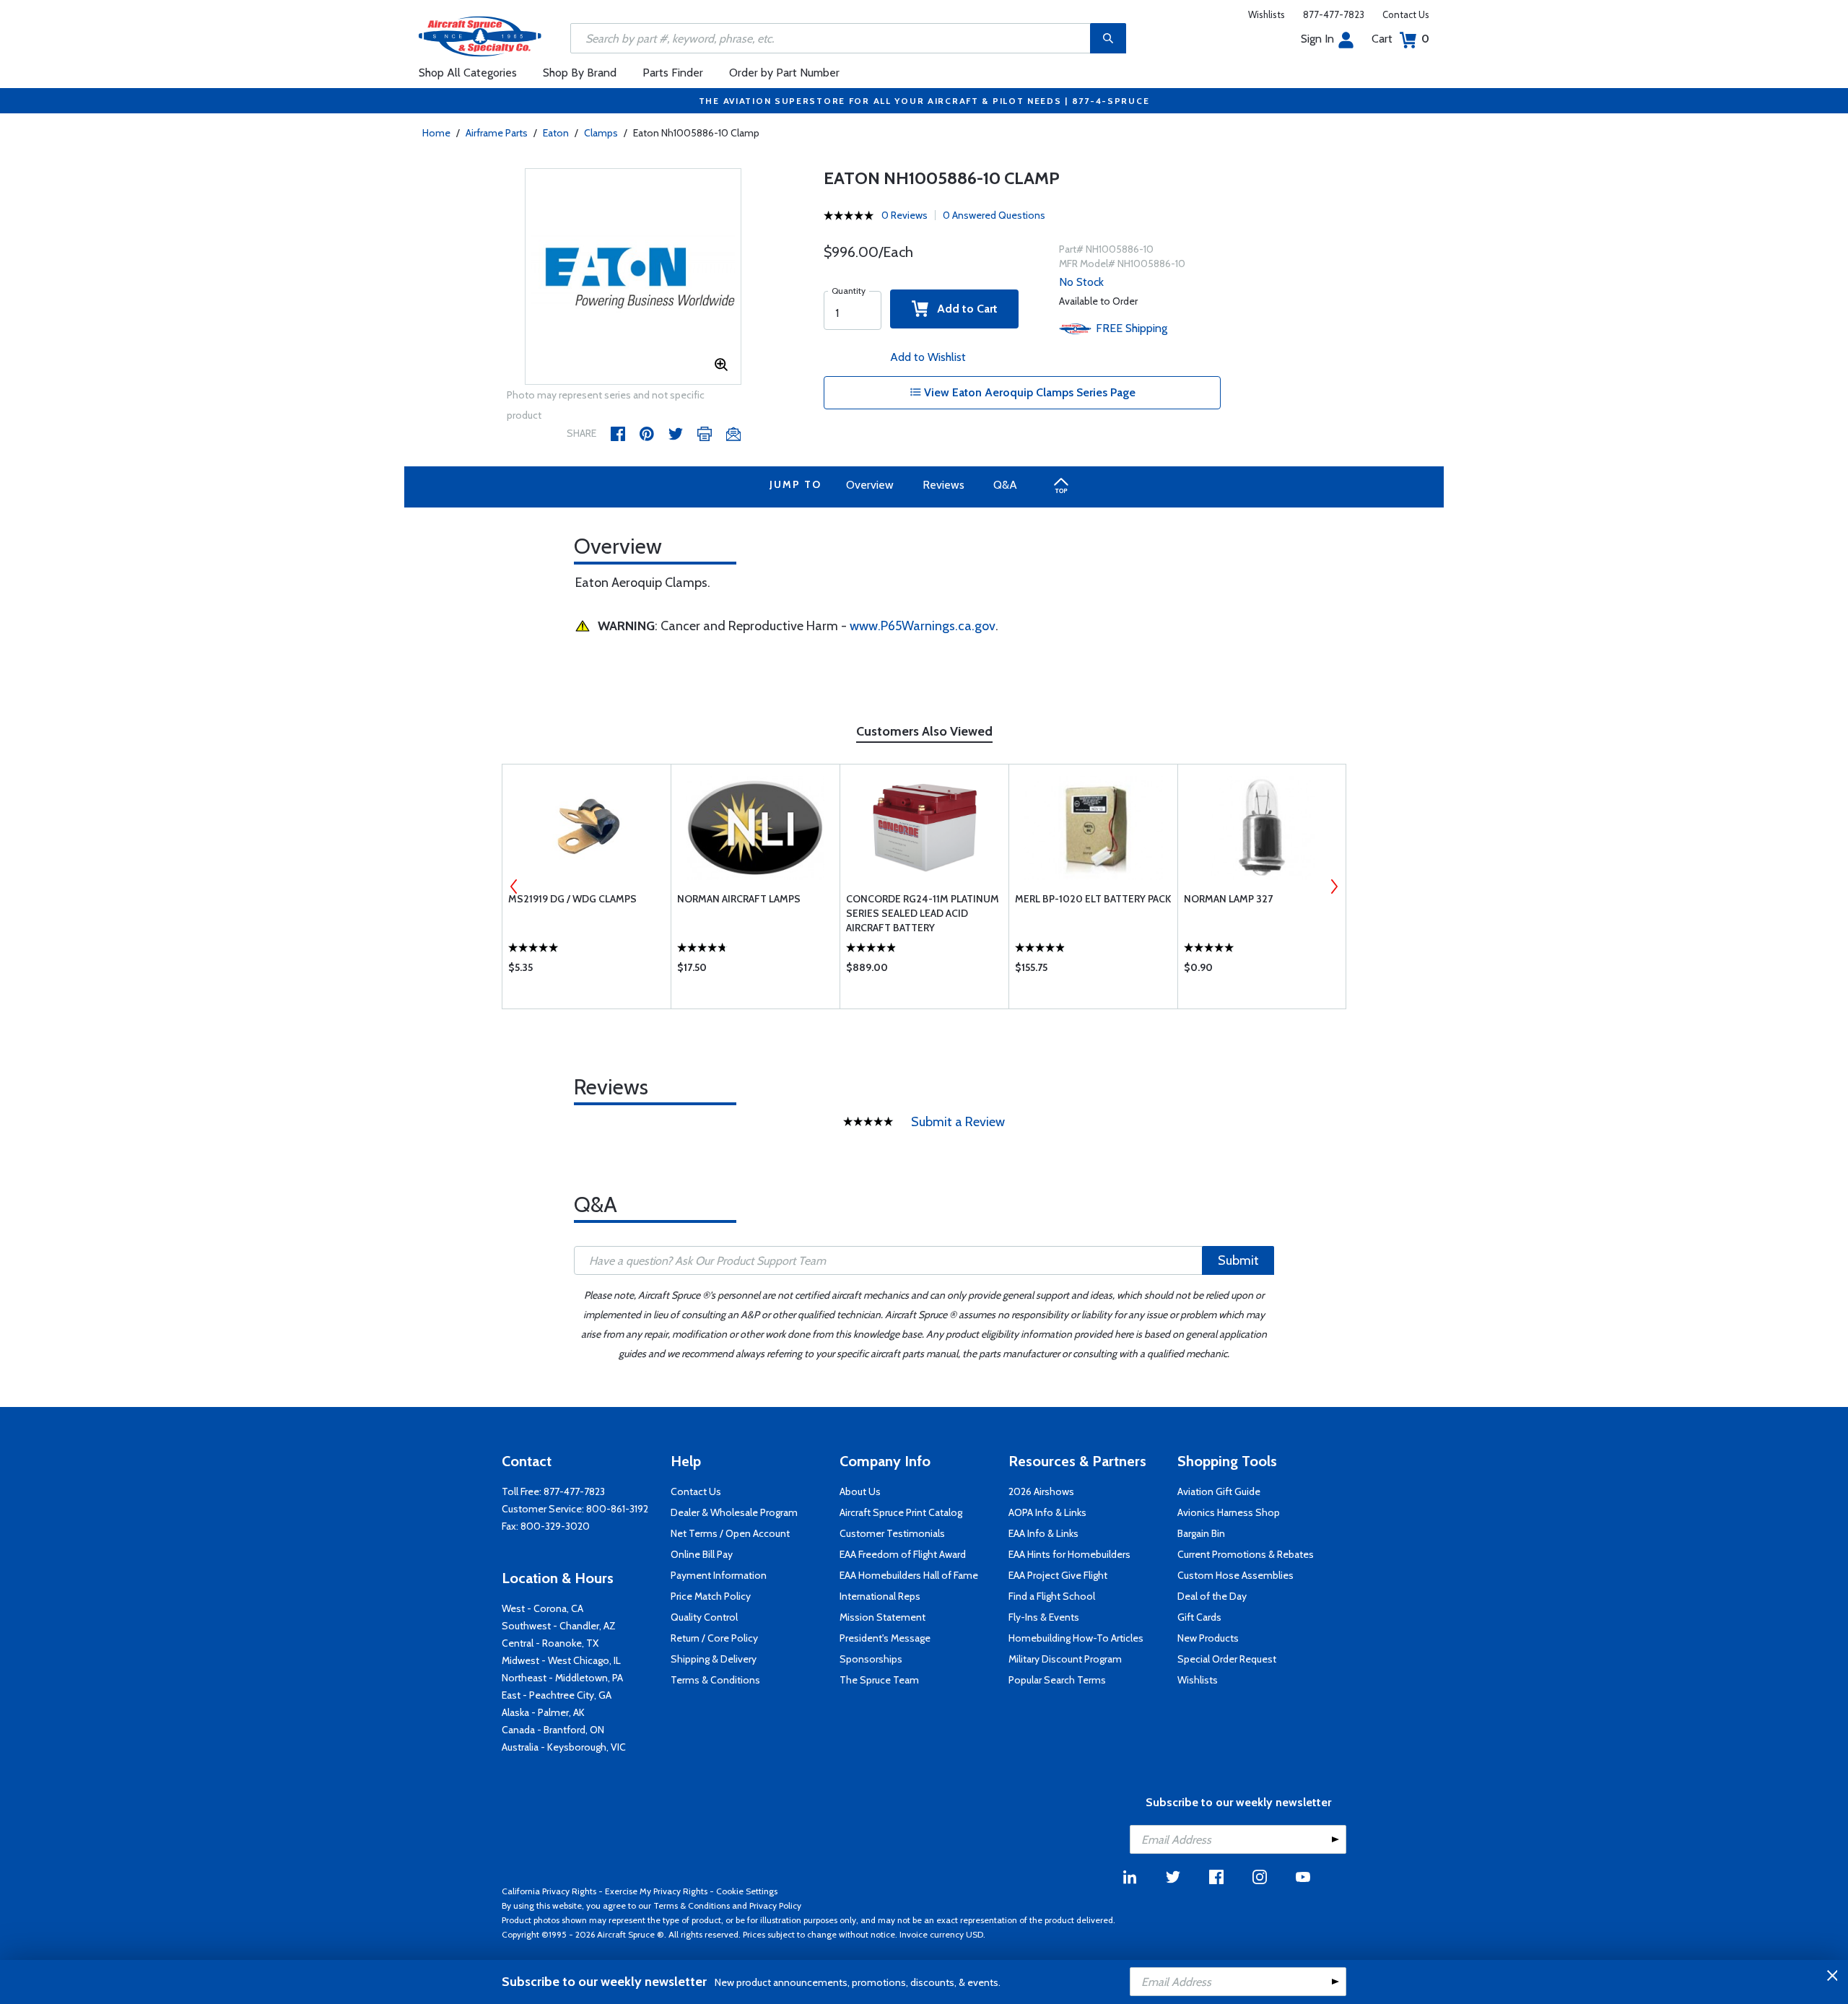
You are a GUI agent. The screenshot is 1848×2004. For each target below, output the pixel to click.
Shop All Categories (468, 73)
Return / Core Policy (714, 1638)
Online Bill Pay (702, 1554)
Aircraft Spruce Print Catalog (901, 1512)
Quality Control (704, 1617)
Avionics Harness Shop (1229, 1512)
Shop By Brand (580, 73)
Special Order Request (1227, 1659)
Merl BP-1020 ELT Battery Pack (1093, 899)
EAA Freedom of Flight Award (903, 1554)
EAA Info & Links (1043, 1533)
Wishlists (1267, 14)
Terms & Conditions (715, 1680)
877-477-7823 (1334, 14)
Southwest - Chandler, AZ (559, 1626)
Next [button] (1334, 886)
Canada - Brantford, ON (553, 1730)
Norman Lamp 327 (1228, 899)
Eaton (556, 133)
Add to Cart (963, 309)
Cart (1400, 39)
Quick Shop (587, 971)
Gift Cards (1199, 1617)
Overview (870, 485)
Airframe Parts (497, 133)
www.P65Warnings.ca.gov (923, 626)
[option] (633, 277)
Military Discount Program (1065, 1659)
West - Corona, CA (542, 1608)
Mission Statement (882, 1617)
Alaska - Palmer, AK (543, 1712)
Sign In (1317, 39)
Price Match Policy (711, 1596)
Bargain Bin (1201, 1533)
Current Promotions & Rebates (1246, 1554)
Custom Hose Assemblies (1235, 1575)
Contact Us (1406, 14)
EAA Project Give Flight (1058, 1575)
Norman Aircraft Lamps (739, 899)
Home (436, 133)
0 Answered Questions (994, 215)
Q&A (1005, 485)
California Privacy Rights (549, 1891)
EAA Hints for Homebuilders (1069, 1554)
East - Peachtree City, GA (557, 1695)
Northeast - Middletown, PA (562, 1678)
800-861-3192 (617, 1509)
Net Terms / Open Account (730, 1533)
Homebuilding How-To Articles (1076, 1638)
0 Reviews (905, 215)
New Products (1208, 1638)
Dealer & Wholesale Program (734, 1512)
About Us (860, 1491)
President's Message (885, 1638)
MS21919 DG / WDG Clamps (572, 899)
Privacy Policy (775, 1905)
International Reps (880, 1596)
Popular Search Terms (1057, 1680)
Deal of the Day (1212, 1596)
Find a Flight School (1052, 1596)
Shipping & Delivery (714, 1659)
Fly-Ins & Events (1044, 1617)
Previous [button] (514, 886)
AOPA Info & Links (1047, 1512)
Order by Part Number (784, 73)
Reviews (943, 485)
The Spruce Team (879, 1680)
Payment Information (719, 1575)
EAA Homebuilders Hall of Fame (909, 1575)
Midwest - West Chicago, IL (561, 1660)
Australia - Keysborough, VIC (564, 1747)
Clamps (601, 133)
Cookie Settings (747, 1891)
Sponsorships (871, 1659)
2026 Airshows (1041, 1491)
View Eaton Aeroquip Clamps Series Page (1028, 392)
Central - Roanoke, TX (550, 1643)
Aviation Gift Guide (1219, 1491)
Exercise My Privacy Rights (656, 1891)
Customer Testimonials (892, 1533)
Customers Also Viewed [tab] (924, 731)
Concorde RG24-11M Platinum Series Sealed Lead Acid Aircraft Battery (923, 913)
